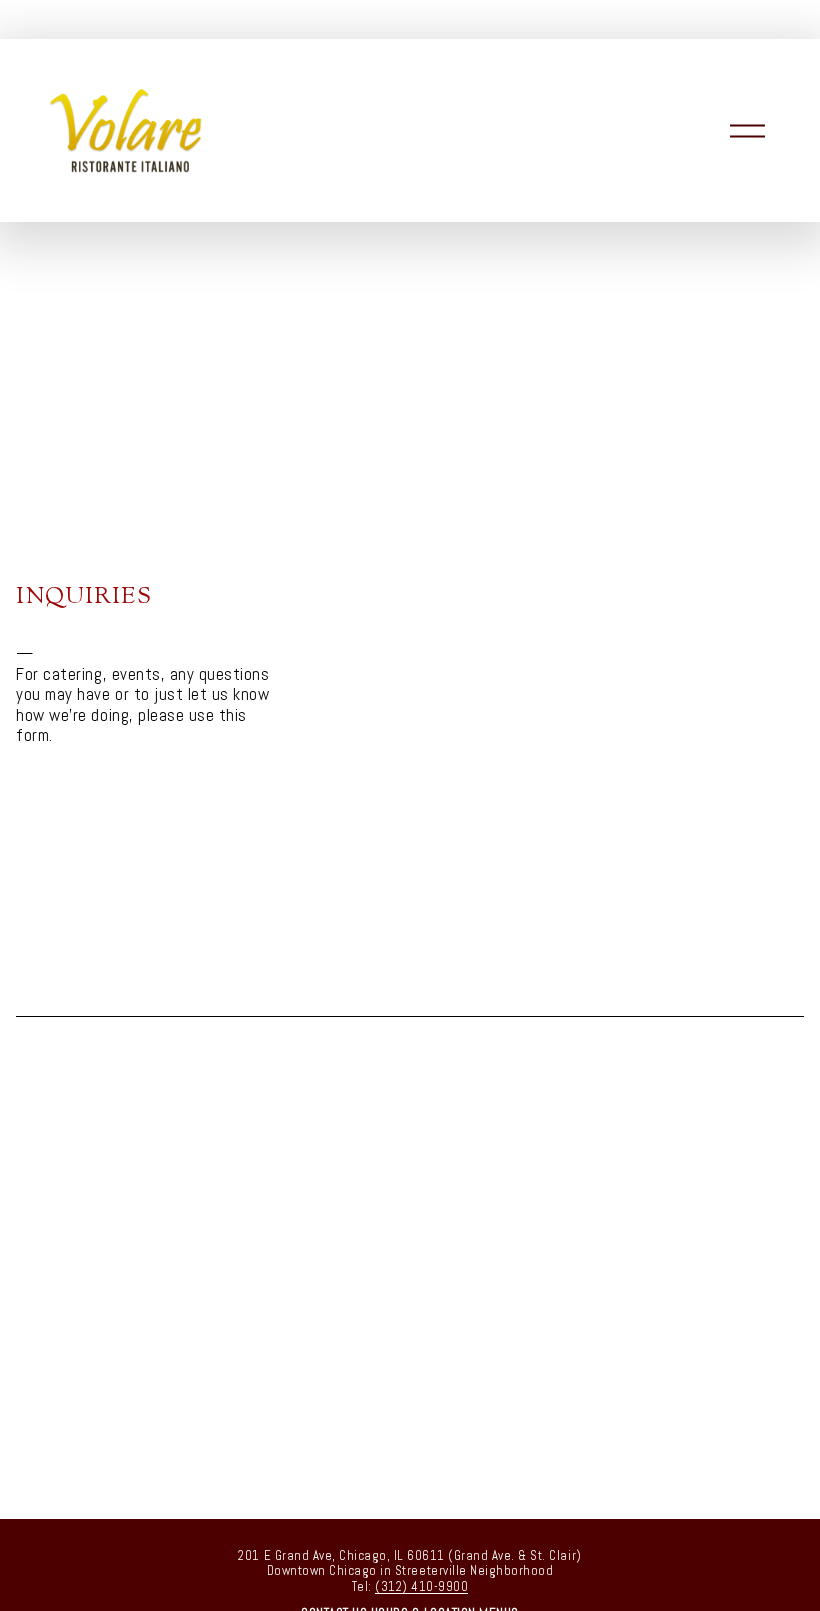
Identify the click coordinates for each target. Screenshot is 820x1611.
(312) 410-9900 (421, 1586)
